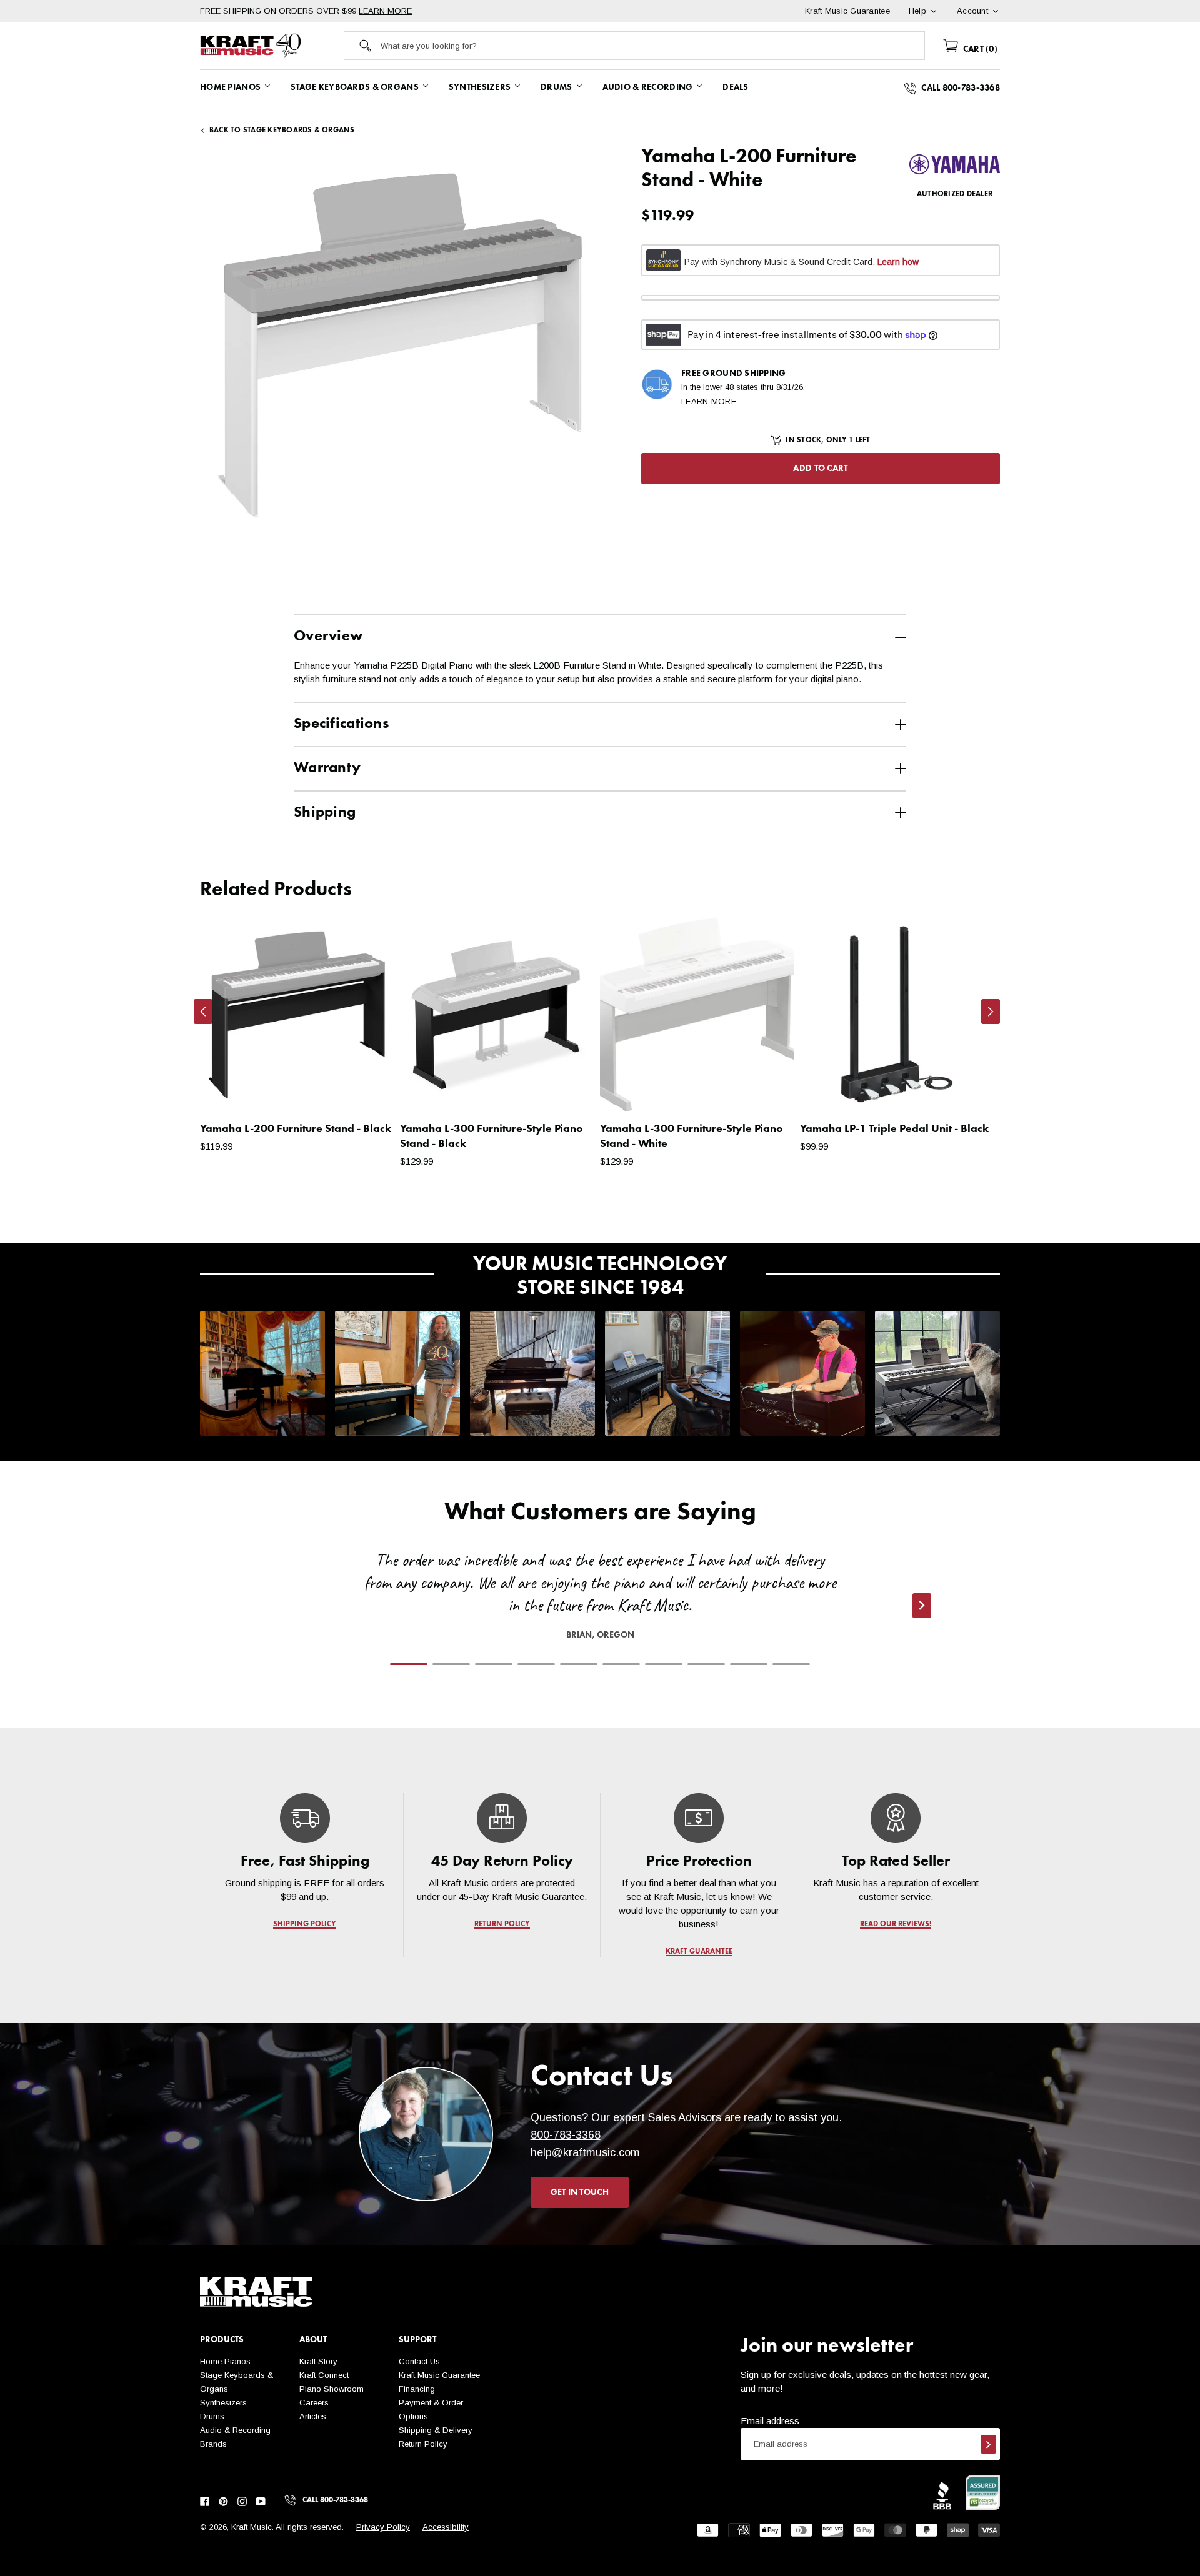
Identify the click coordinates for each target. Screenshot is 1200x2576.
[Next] (991, 1012)
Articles (313, 2416)
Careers (314, 2403)
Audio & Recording (235, 2430)
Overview (328, 637)
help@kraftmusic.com (585, 2152)
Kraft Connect (324, 2375)
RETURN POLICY (502, 1924)
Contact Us (419, 2361)
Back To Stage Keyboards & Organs (282, 131)
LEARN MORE (385, 11)
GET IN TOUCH (580, 2192)
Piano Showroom (332, 2389)
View (363, 1090)
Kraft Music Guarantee (439, 2375)
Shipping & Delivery (436, 2430)
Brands (213, 2444)
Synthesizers (223, 2403)
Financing (417, 2389)
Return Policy (423, 2444)
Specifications (341, 724)
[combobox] (652, 46)
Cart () (979, 49)
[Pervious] (203, 1012)
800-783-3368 (566, 2135)
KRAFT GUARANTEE (699, 1952)
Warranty (327, 768)
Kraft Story (318, 2361)
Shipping (325, 813)
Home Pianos (225, 2361)
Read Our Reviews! (896, 1924)
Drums (212, 2416)
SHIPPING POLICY (305, 1924)
